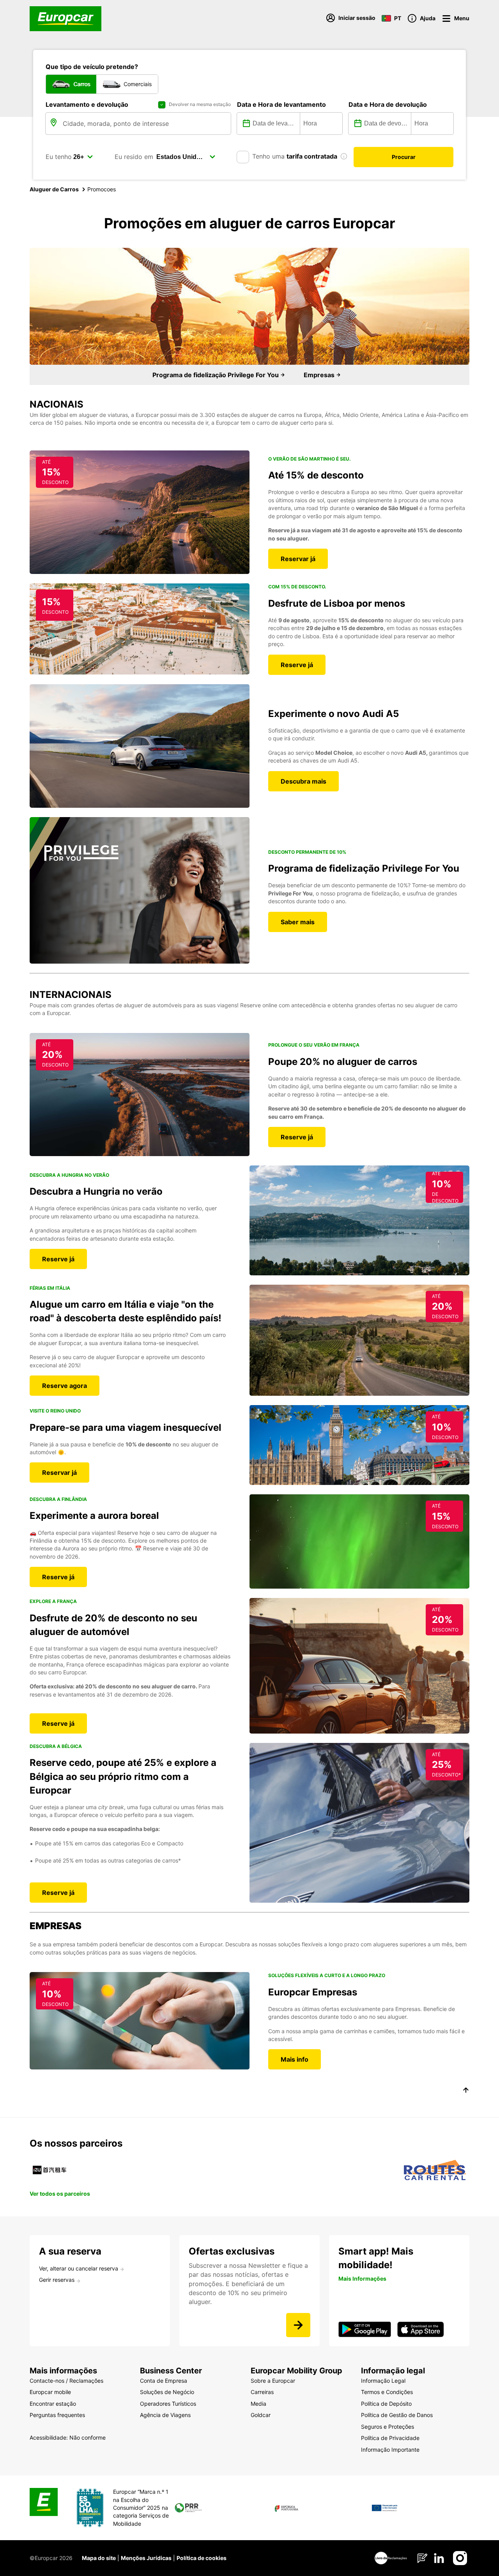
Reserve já (297, 665)
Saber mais (298, 922)
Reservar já (298, 559)
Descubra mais (303, 781)
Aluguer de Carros (54, 189)
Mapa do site (99, 2558)
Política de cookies (202, 2558)
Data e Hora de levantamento (281, 104)
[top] (466, 2091)
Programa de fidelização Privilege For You (216, 375)
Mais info (295, 2059)
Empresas (320, 375)
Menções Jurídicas (146, 2558)
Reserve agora (65, 1386)
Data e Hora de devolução (388, 104)
